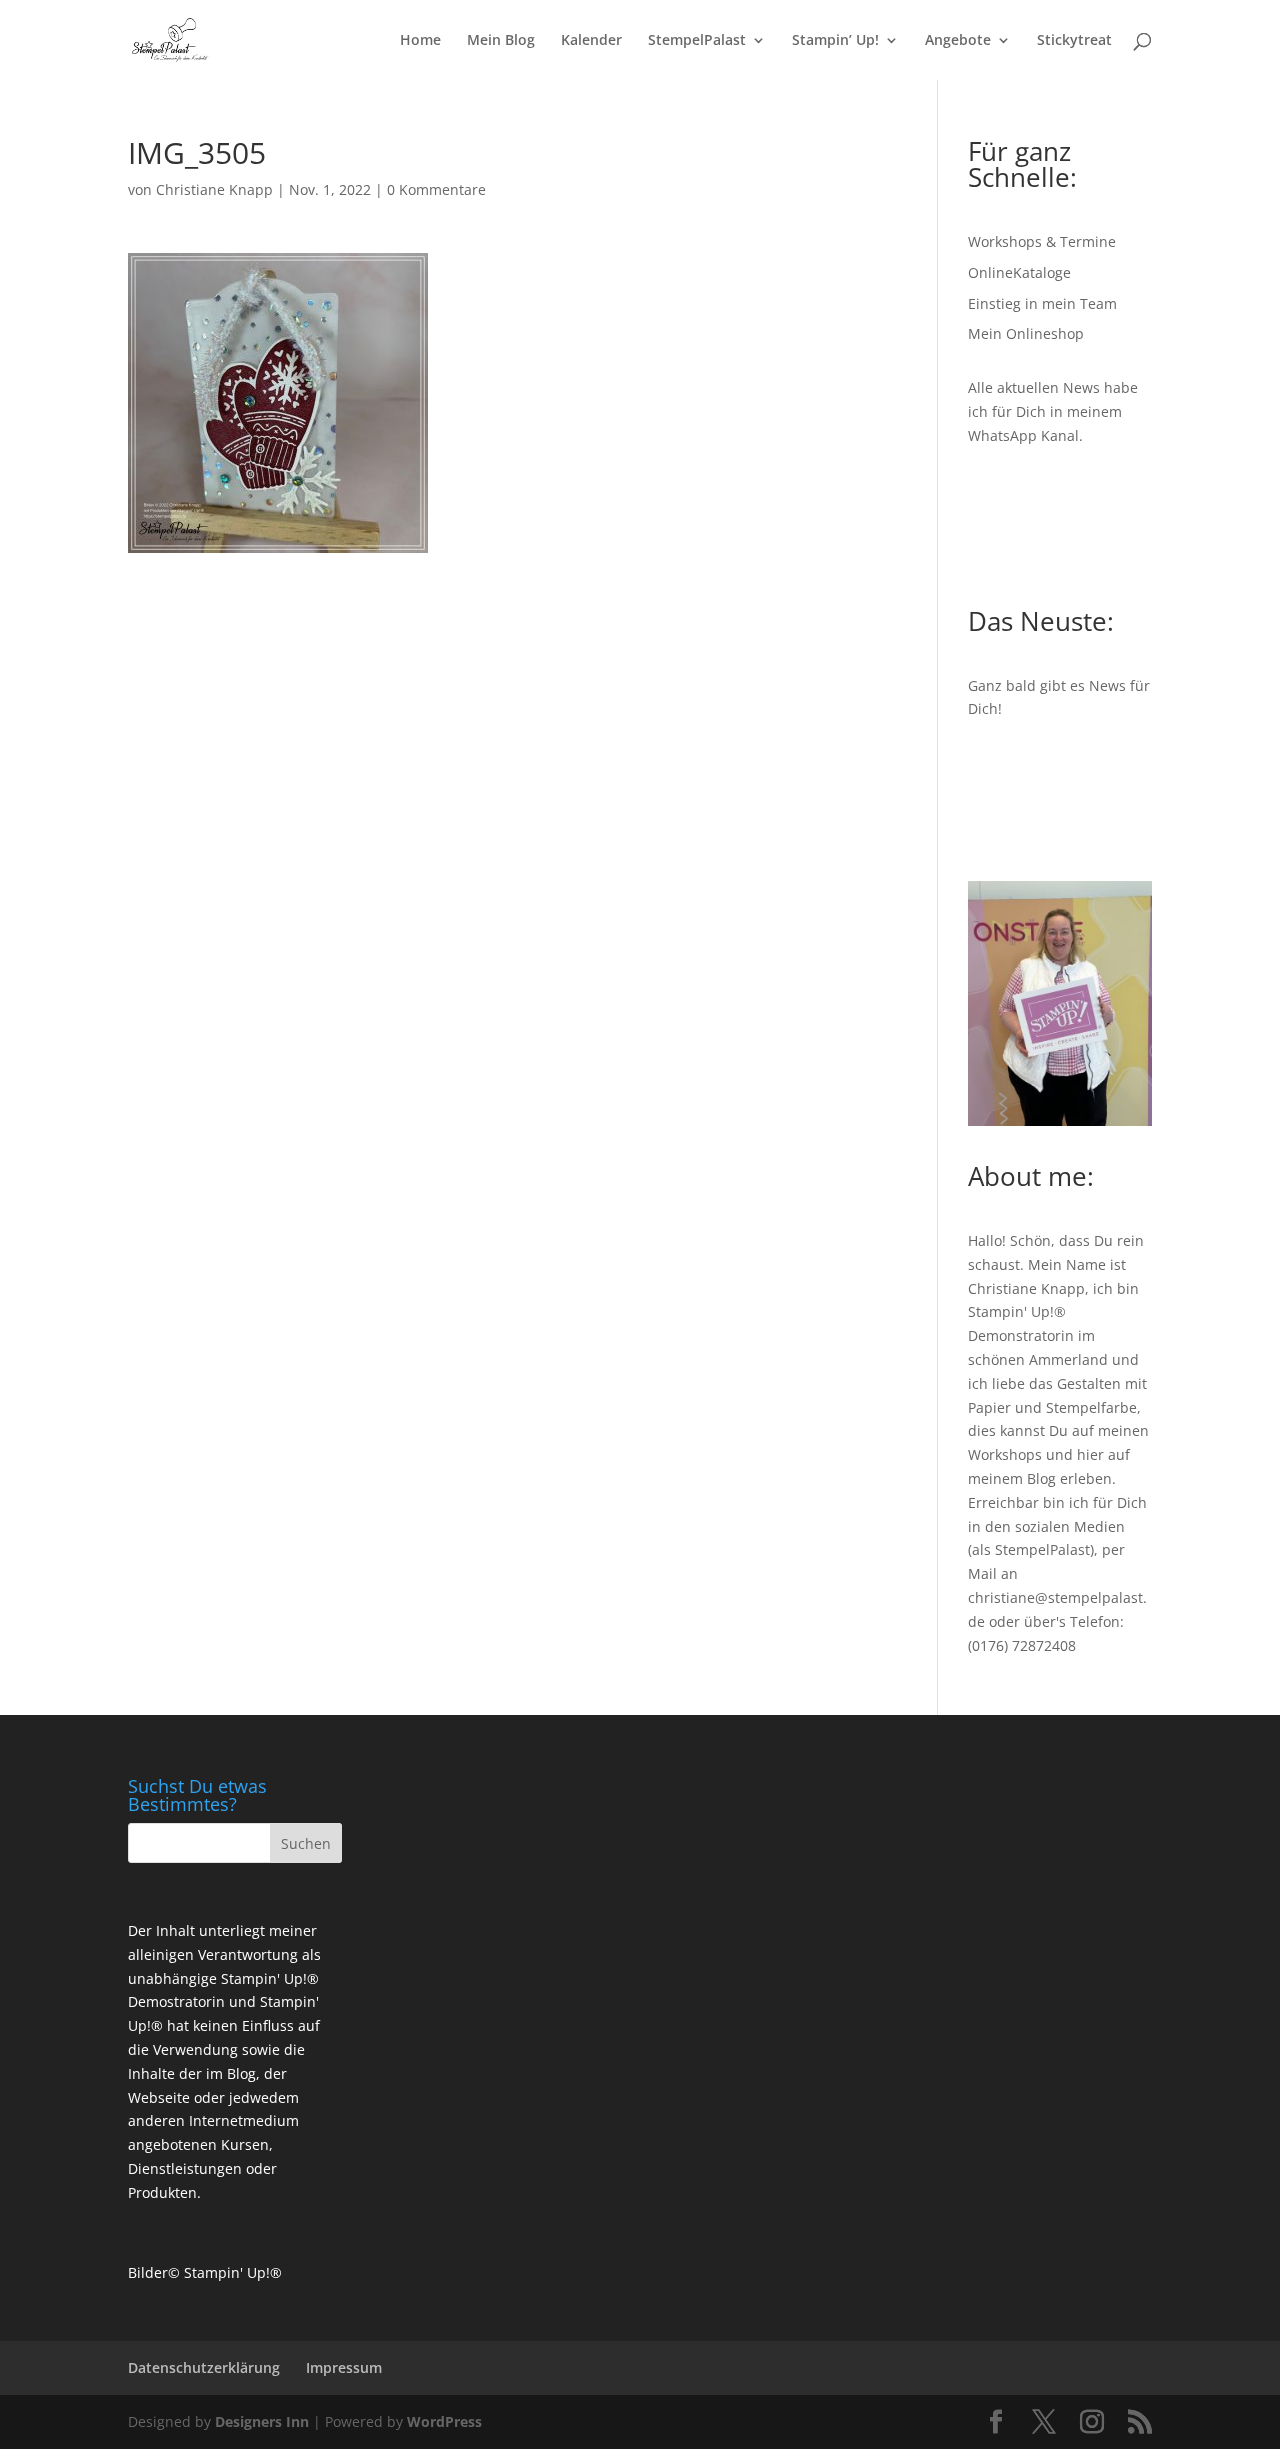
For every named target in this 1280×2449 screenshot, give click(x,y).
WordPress (444, 2421)
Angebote (958, 41)
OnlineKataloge (1019, 272)
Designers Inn (262, 2421)
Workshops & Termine (1042, 241)
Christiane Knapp (214, 189)
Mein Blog (501, 41)
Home (420, 41)
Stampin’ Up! (835, 41)
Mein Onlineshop (1026, 333)
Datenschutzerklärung (204, 2367)
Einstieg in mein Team (1042, 303)
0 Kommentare (436, 189)
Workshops (1005, 1454)
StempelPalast (697, 41)
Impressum (344, 2367)
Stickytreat (1074, 41)
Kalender (591, 41)
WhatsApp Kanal (1023, 435)
